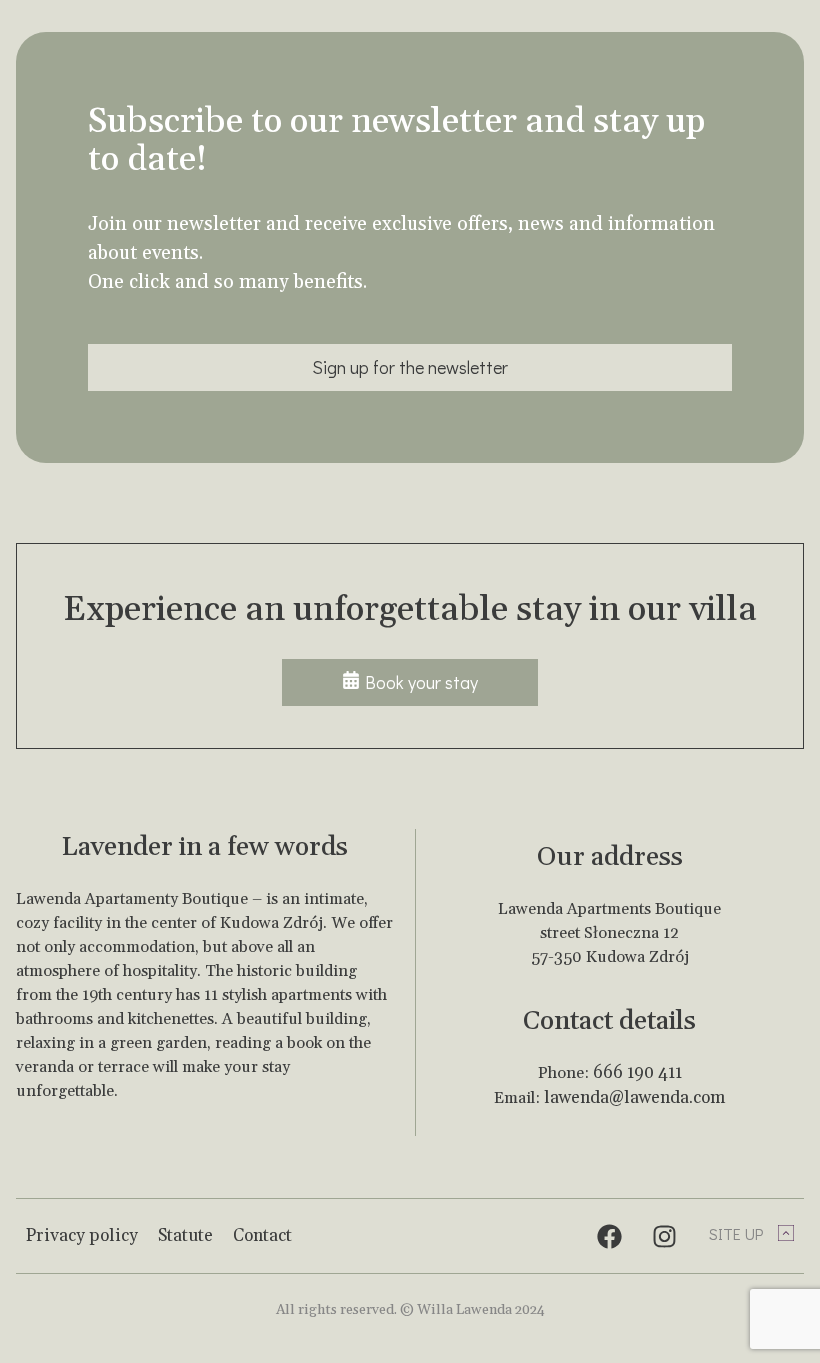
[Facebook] (609, 1236)
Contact (262, 1236)
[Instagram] (664, 1236)
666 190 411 (637, 1073)
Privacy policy (82, 1236)
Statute (185, 1236)
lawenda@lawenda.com (634, 1098)
